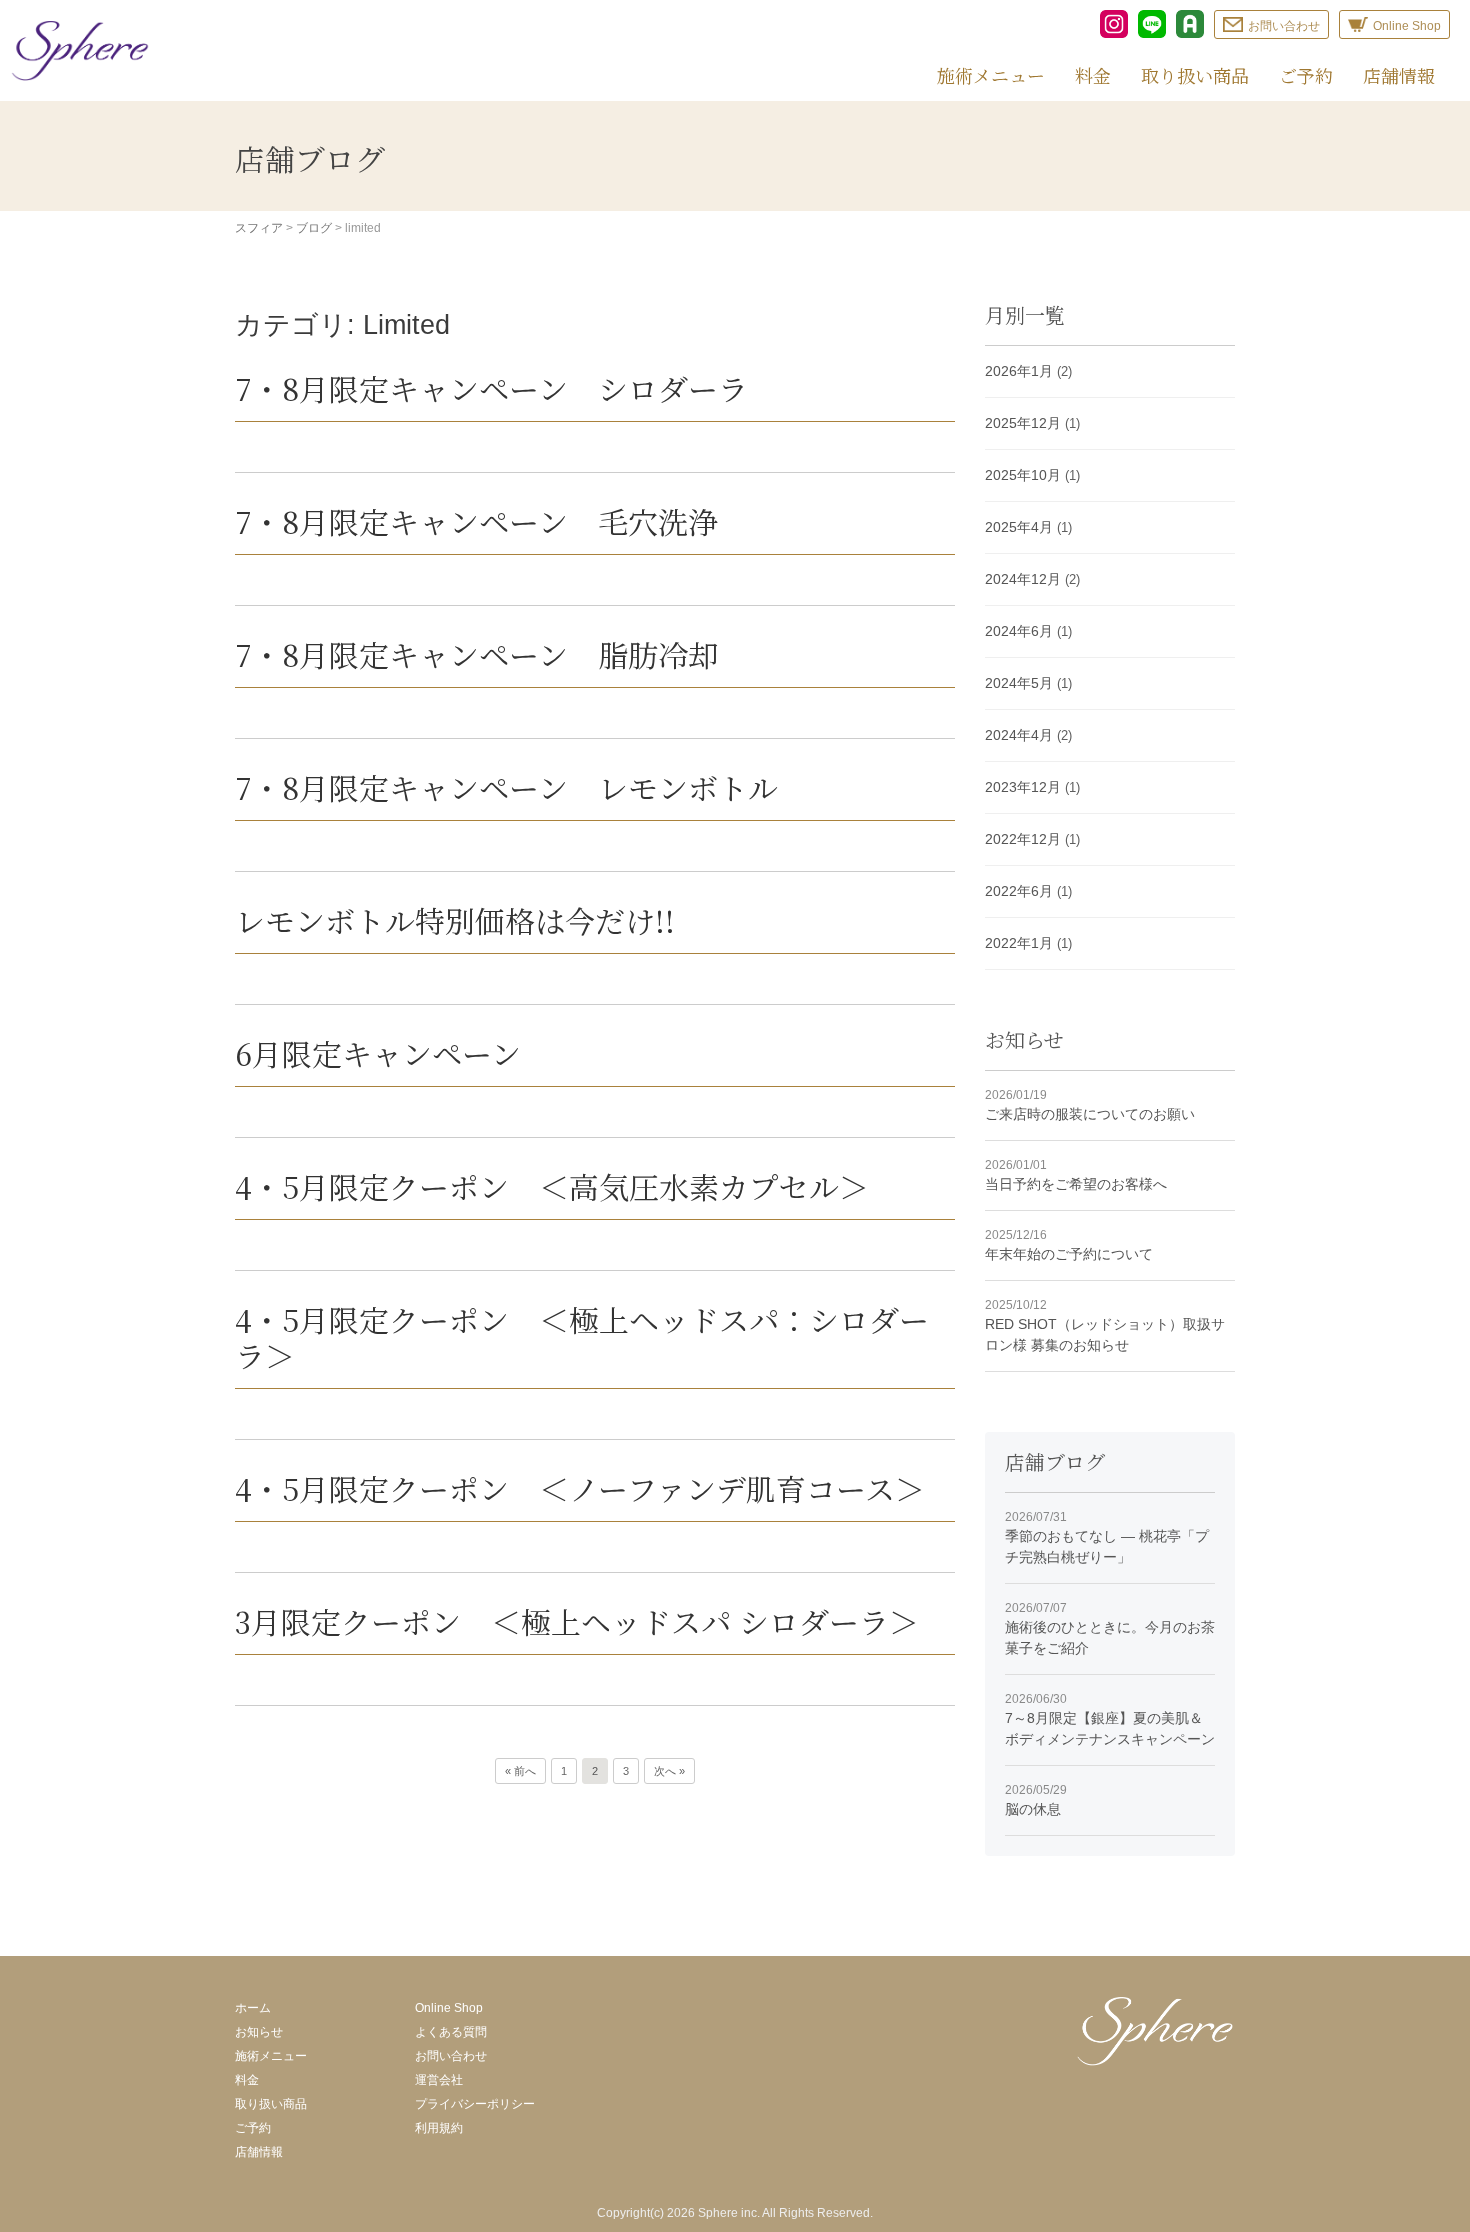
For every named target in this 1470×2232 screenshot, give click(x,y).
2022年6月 (1019, 891)
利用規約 (439, 2128)
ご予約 (1306, 75)
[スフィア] (80, 50)
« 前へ (520, 1771)
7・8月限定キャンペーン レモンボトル (506, 787)
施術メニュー (991, 75)
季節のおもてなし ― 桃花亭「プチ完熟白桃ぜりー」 (1107, 1537)
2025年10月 (1023, 475)
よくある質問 (451, 2032)
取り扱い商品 (1195, 75)
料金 (1093, 75)
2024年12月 (1023, 579)
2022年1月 (1019, 943)
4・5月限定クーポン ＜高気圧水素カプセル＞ (552, 1186)
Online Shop (449, 2008)
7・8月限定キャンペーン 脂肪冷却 (476, 654)
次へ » (669, 1771)
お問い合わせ (451, 2056)
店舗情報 (1399, 75)
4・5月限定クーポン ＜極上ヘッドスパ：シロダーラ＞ (582, 1337)
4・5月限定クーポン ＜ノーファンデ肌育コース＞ (580, 1488)
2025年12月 (1023, 423)
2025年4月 (1019, 527)
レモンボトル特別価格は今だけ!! (455, 920)
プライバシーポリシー (475, 2104)
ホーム (253, 2008)
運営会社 (439, 2080)
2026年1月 (1019, 371)
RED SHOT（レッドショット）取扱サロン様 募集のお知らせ (1105, 1325)
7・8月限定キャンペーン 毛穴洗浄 (476, 521)
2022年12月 (1023, 839)
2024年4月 (1019, 735)
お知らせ (259, 2032)
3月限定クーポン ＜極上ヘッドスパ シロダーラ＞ (577, 1621)
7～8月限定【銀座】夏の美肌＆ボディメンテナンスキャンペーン (1110, 1719)
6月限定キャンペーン (378, 1053)
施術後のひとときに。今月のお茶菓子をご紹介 (1110, 1628)
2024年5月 (1019, 683)
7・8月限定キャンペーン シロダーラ (491, 388)
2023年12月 (1023, 787)
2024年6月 (1019, 631)
